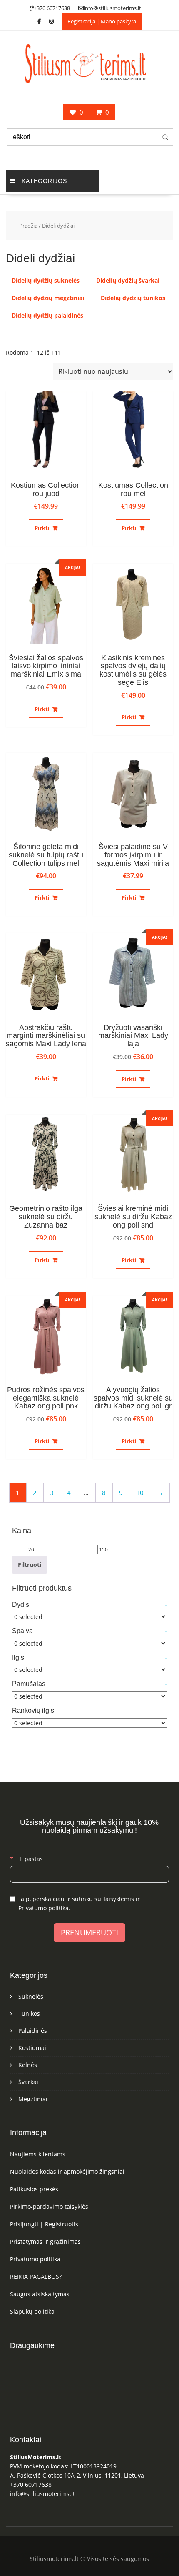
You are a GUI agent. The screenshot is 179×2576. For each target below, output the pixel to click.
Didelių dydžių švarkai (128, 280)
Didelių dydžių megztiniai (48, 298)
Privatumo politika (44, 1908)
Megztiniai (33, 2099)
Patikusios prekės (34, 2189)
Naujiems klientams (38, 2154)
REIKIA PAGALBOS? (36, 2277)
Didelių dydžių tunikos (133, 298)
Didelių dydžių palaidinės (47, 315)
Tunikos (29, 2013)
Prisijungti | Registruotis (44, 2224)
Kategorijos (44, 181)
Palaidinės (33, 2031)
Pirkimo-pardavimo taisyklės (49, 2206)
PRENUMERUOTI (89, 1932)
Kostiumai (32, 2048)
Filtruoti (30, 1565)
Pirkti (42, 528)
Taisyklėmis (118, 1899)
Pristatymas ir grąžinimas (45, 2241)
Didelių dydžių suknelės (46, 280)
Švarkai (28, 2082)
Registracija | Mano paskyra (102, 21)
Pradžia (28, 226)
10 (140, 1493)
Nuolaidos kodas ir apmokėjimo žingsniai (67, 2171)
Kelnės (28, 2065)
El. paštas (30, 1859)
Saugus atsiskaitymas (40, 2294)
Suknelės (31, 1996)
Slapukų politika (32, 2312)
